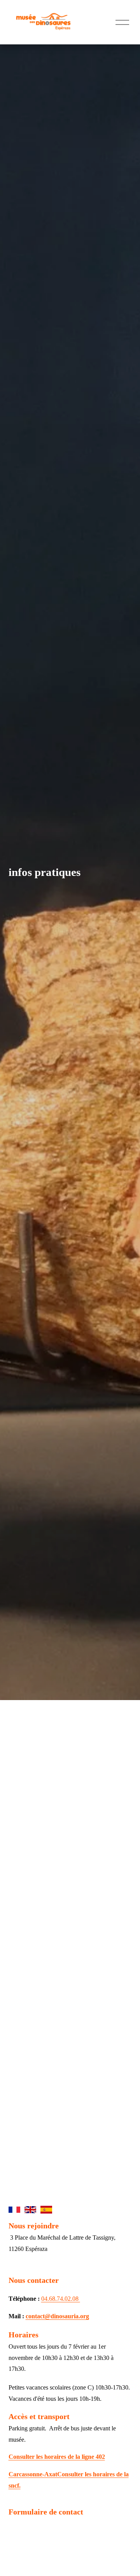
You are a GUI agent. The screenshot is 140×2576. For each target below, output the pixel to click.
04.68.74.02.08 (61, 2299)
